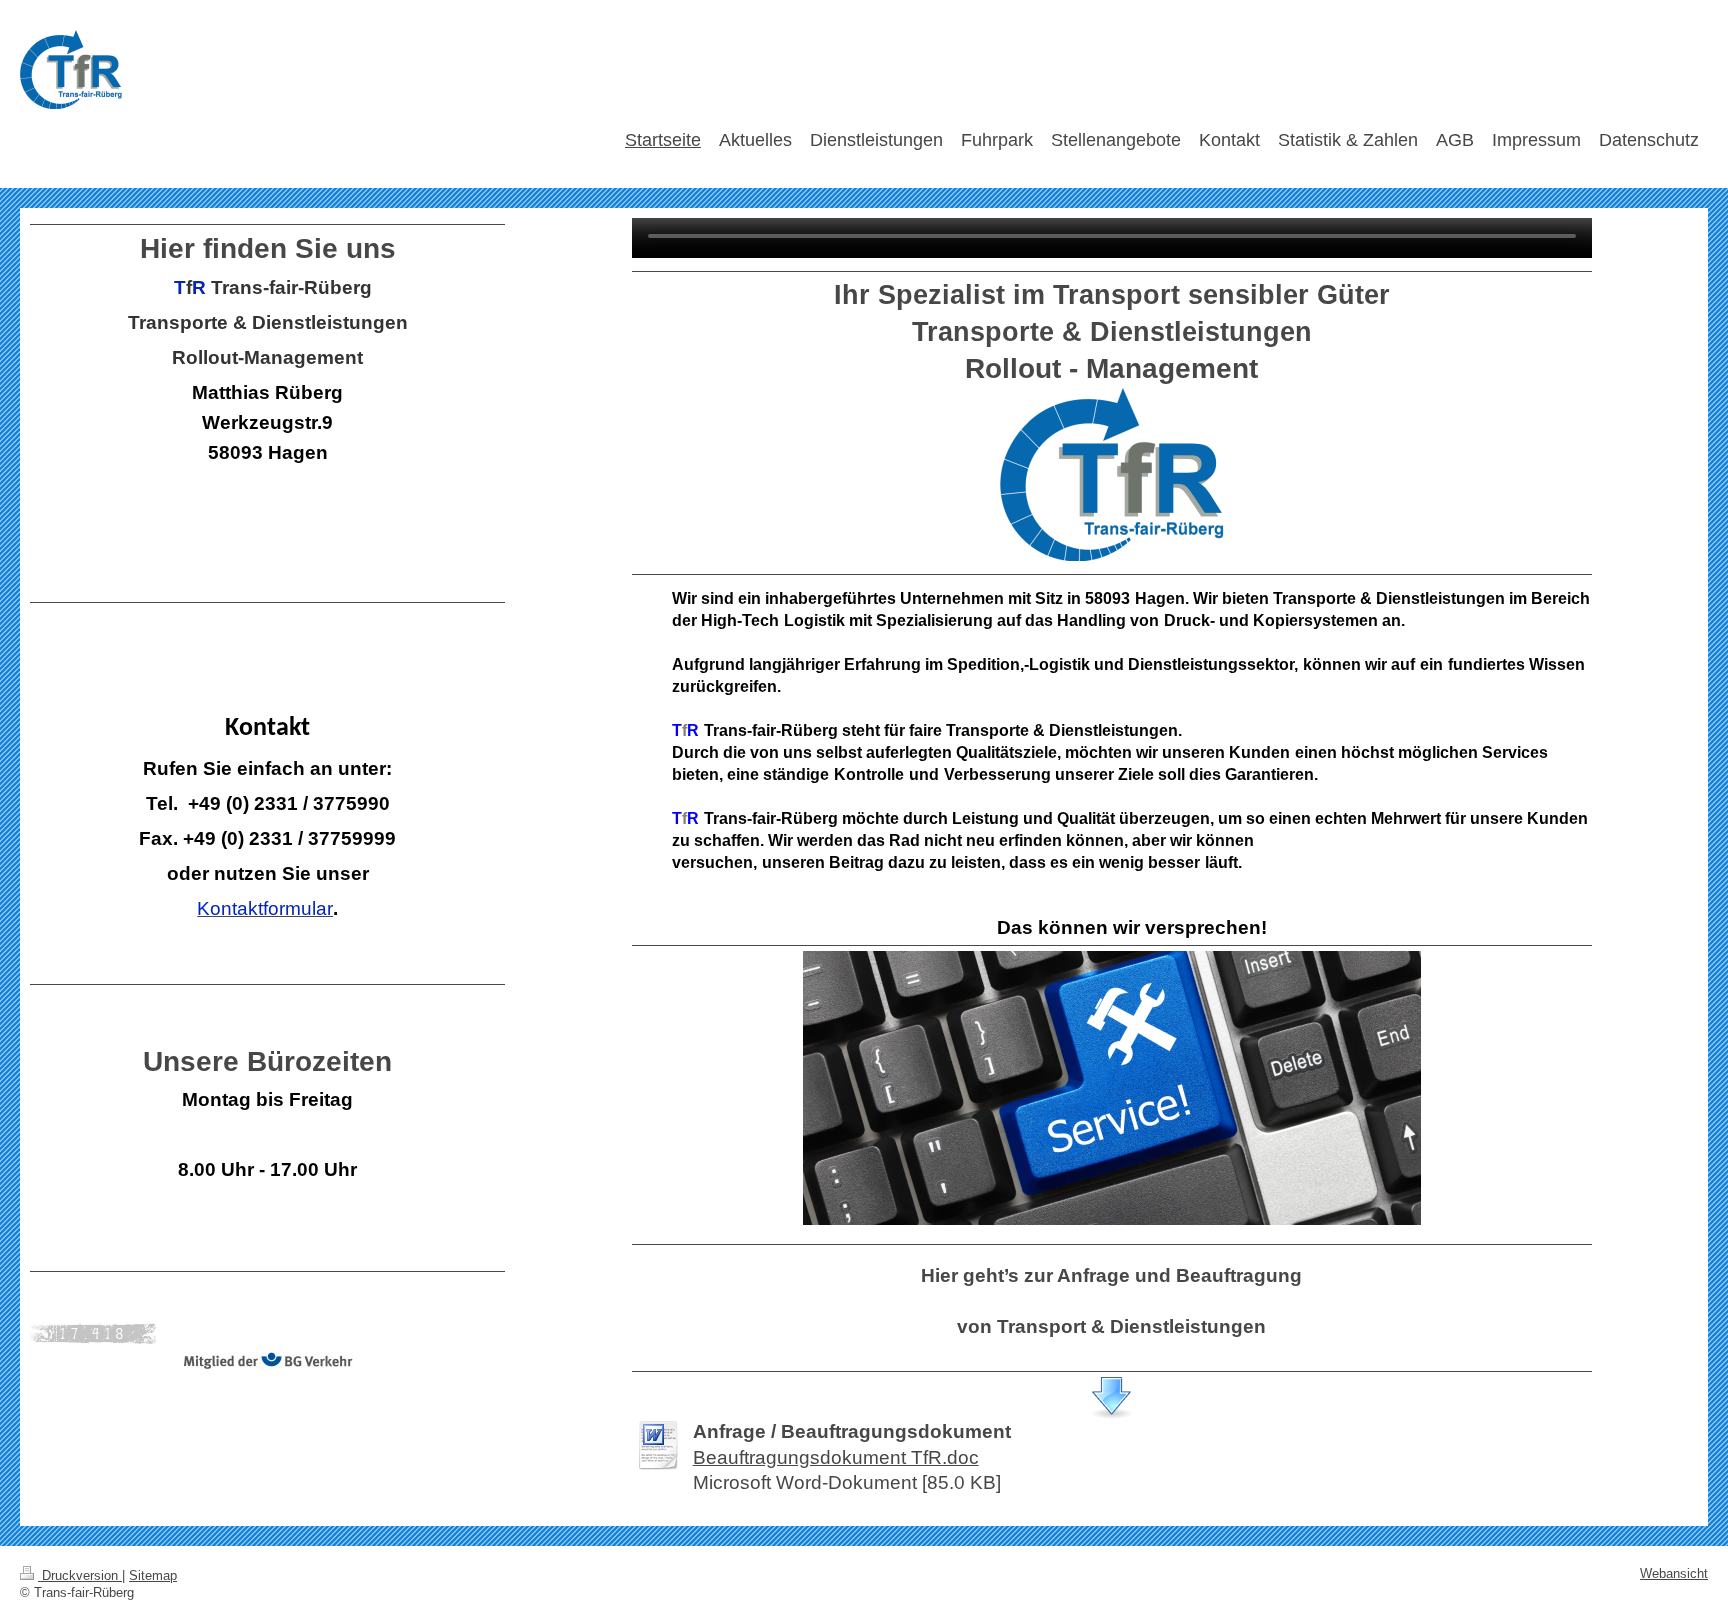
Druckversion (80, 1576)
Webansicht (1674, 1574)
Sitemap (153, 1576)
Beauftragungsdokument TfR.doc (836, 1457)
